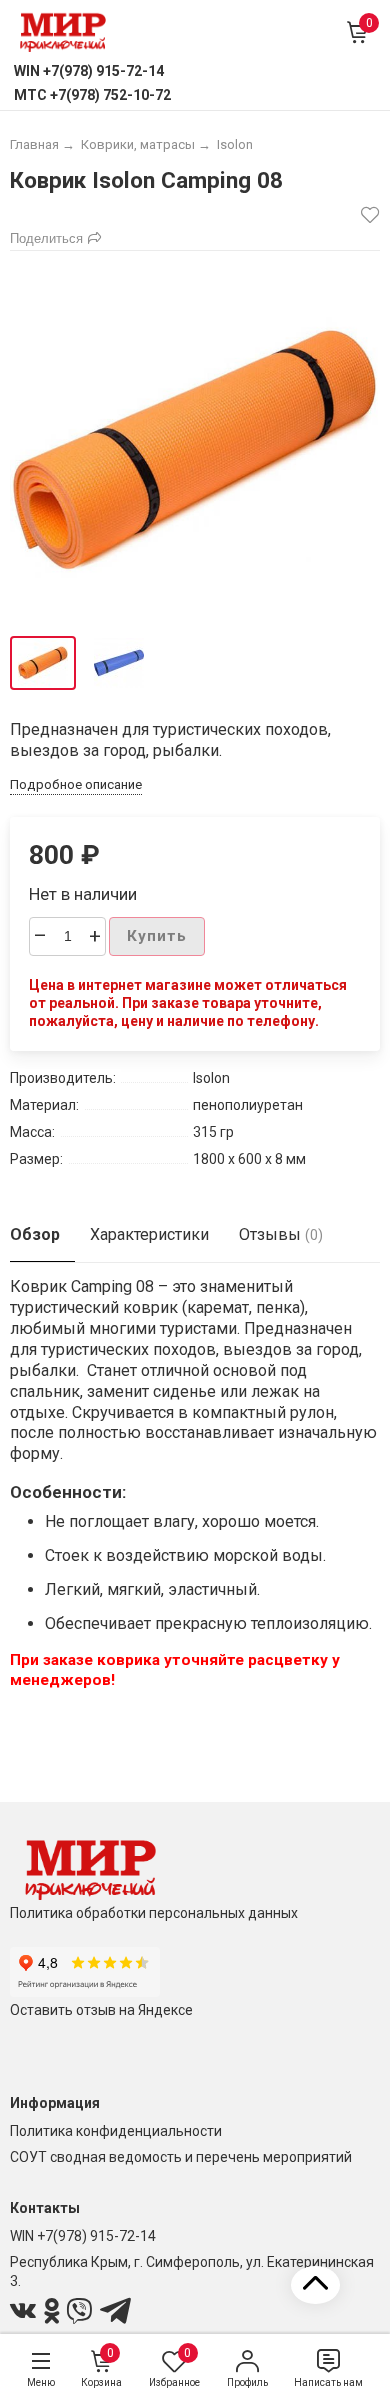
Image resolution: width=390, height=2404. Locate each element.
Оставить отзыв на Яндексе (101, 2010)
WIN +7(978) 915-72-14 (83, 2236)
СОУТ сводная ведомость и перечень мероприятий (181, 2157)
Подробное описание (76, 784)
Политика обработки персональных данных (154, 1913)
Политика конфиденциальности (116, 2131)
